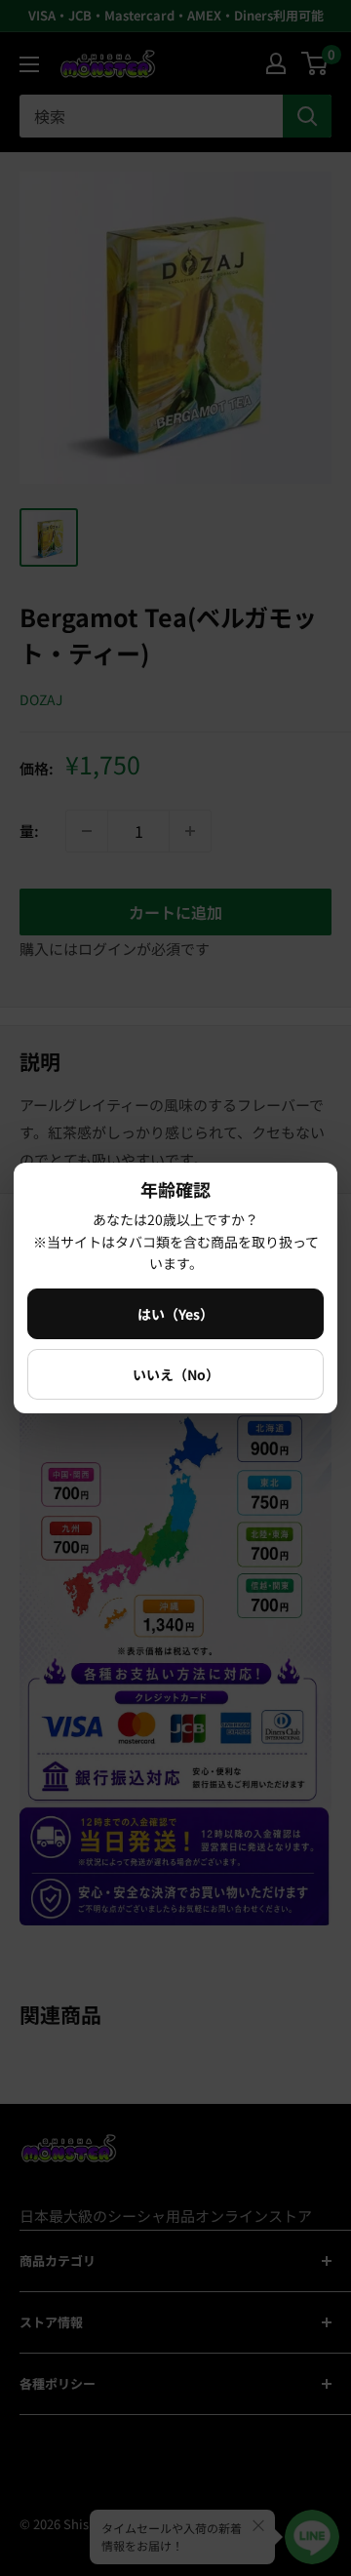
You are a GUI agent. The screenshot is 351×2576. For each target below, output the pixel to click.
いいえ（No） (176, 1374)
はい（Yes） (175, 1314)
